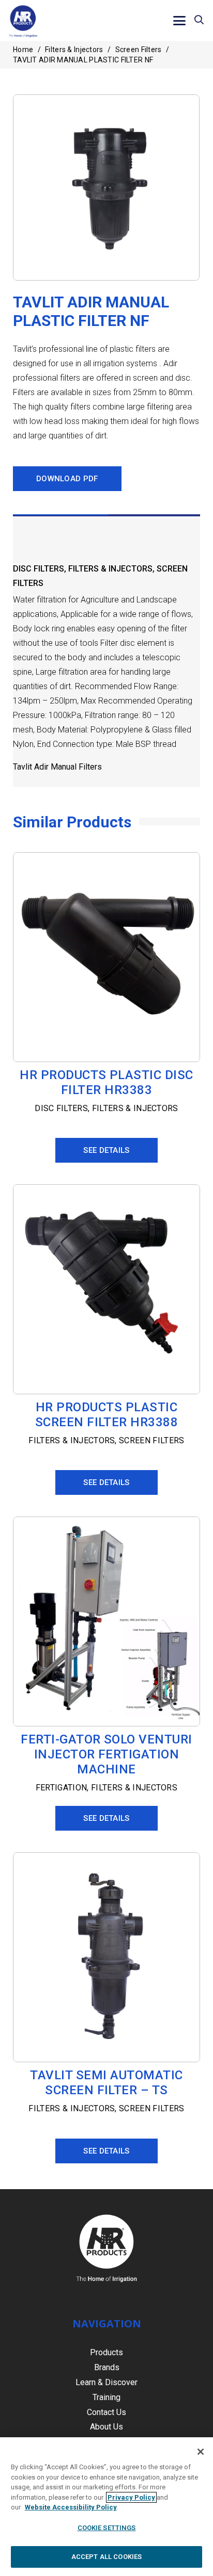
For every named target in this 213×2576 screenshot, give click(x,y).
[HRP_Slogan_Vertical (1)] (23, 21)
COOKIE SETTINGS (107, 2528)
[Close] (201, 2452)
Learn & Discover (106, 2382)
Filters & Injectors (74, 50)
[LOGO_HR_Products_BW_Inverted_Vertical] (106, 2248)
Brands (107, 2367)
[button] (180, 21)
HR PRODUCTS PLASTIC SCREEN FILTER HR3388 (107, 1415)
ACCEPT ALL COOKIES (106, 2557)
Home (23, 50)
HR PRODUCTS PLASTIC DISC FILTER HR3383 (106, 1082)
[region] (106, 2507)
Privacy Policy (131, 2497)
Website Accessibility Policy (71, 2507)
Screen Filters (139, 50)
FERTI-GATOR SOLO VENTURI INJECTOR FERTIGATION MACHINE (106, 1754)
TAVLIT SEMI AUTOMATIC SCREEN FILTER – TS (106, 2083)
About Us (106, 2427)
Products (106, 2352)
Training (106, 2397)
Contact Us (106, 2412)
